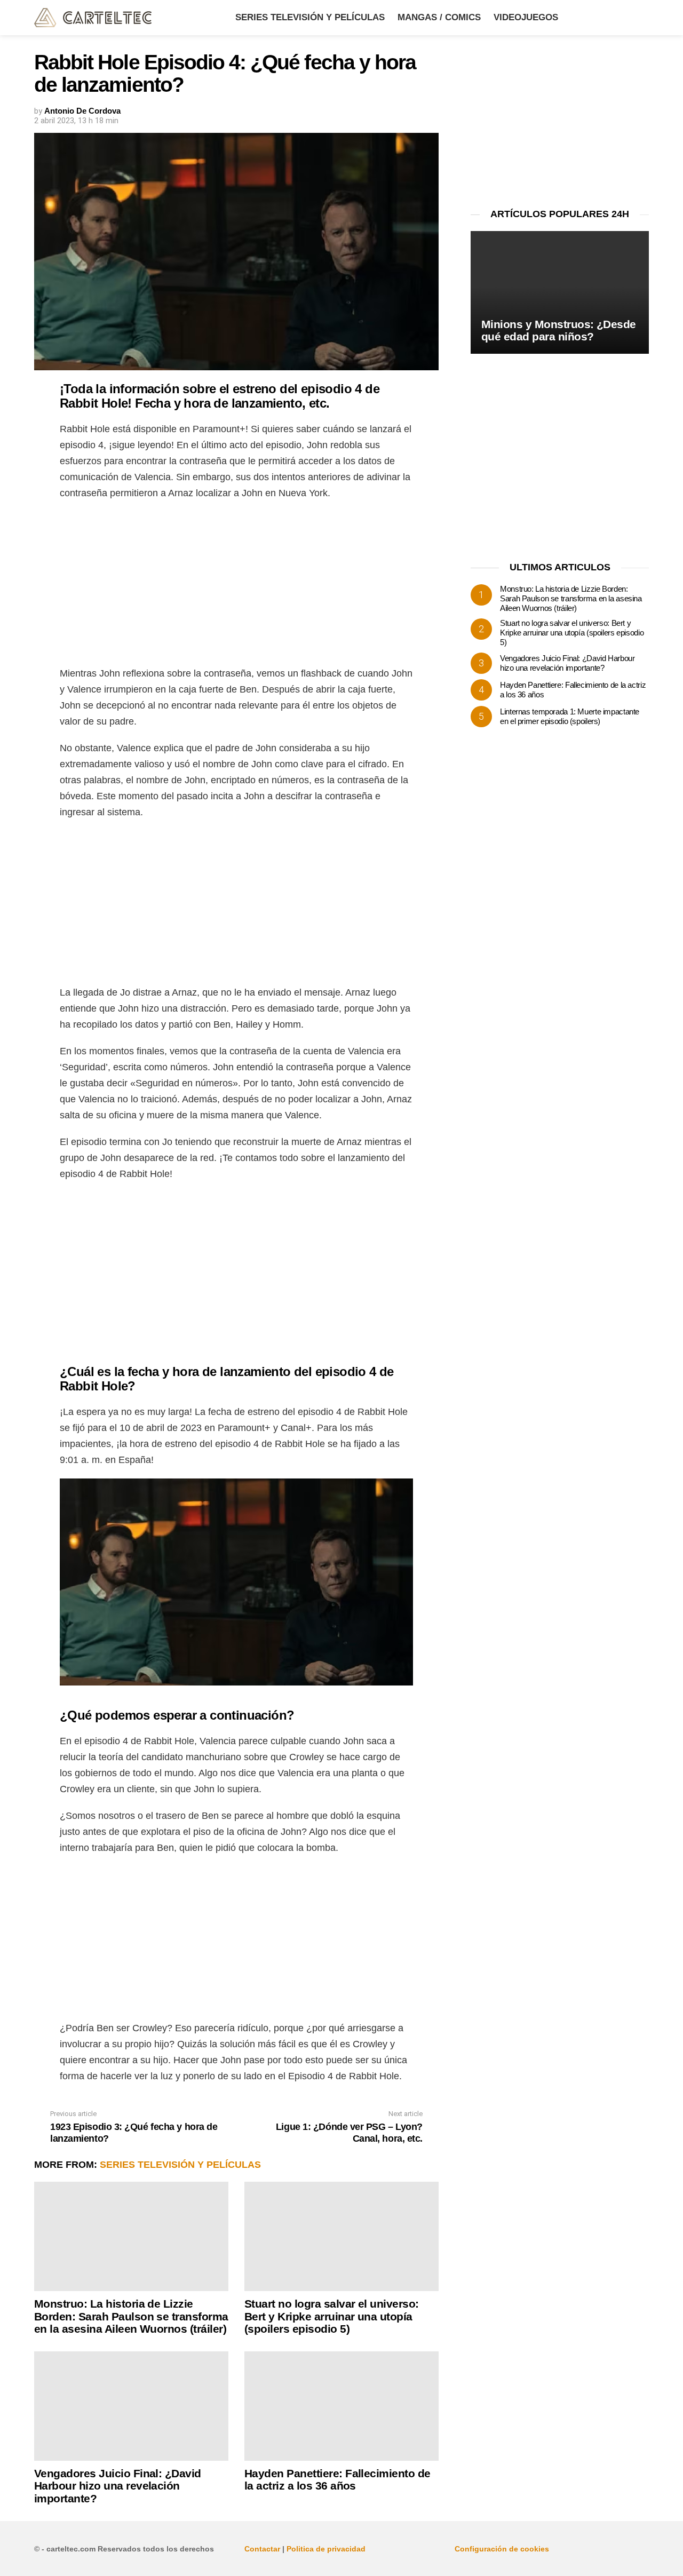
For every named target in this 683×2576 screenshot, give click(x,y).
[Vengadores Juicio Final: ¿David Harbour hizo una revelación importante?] (131, 2406)
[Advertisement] (236, 586)
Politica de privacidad (326, 2549)
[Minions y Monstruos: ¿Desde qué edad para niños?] (560, 293)
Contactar (262, 2549)
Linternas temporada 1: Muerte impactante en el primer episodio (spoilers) (570, 716)
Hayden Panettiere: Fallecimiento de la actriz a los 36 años (337, 2480)
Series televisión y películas (310, 17)
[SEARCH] (642, 18)
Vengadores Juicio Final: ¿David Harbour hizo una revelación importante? (118, 2486)
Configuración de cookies (502, 2549)
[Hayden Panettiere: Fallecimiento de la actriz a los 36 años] (341, 2406)
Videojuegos (526, 17)
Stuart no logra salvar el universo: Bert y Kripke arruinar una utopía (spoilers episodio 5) (332, 2316)
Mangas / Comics (439, 17)
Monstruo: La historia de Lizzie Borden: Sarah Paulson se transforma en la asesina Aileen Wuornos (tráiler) (131, 2316)
